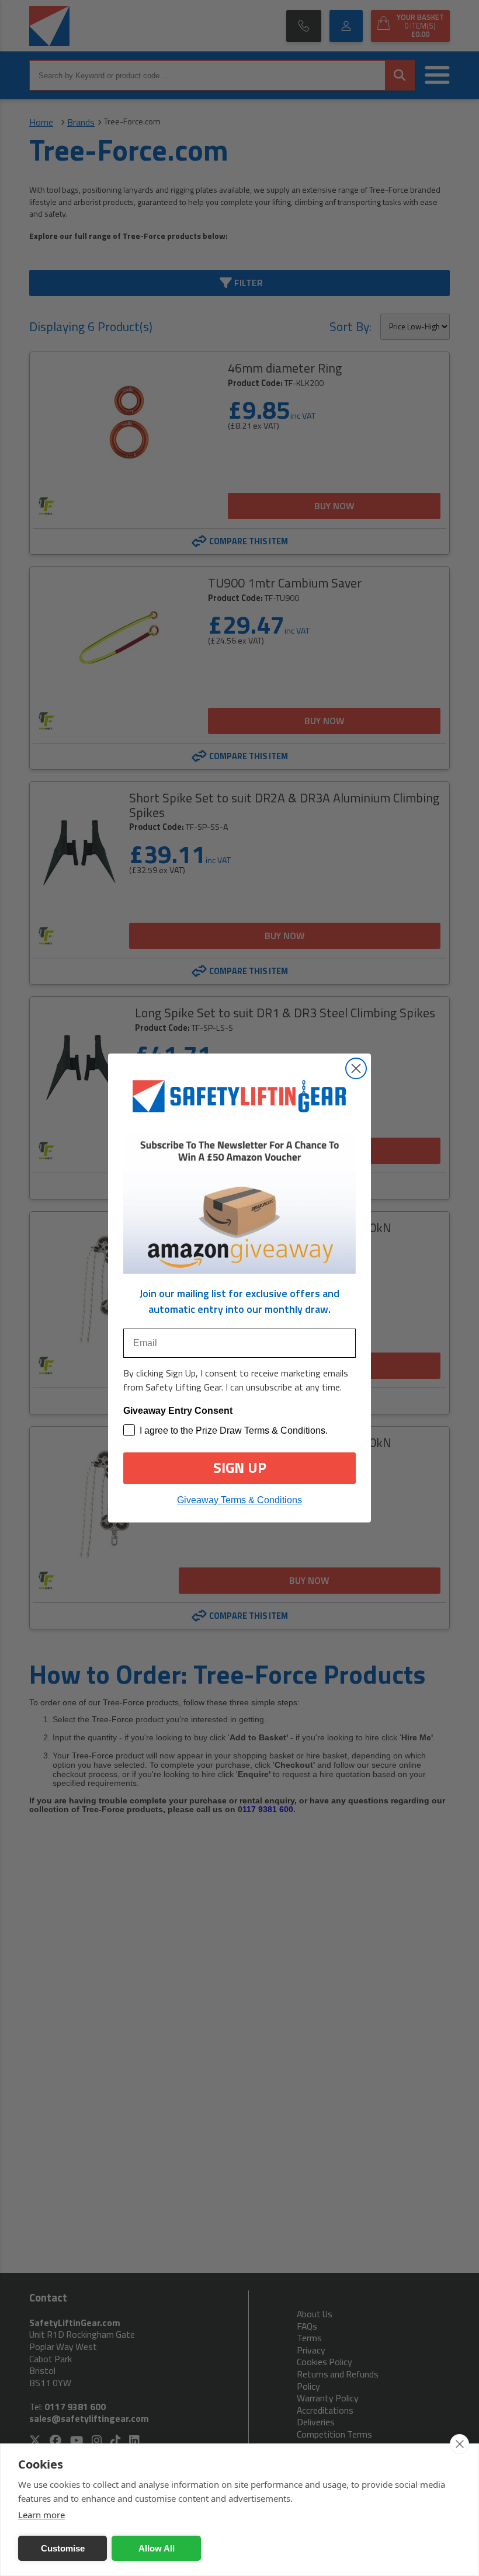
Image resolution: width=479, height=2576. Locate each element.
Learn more (41, 2515)
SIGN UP (240, 1468)
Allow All (157, 2548)
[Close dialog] (356, 1068)
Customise (63, 2548)
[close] (459, 2444)
